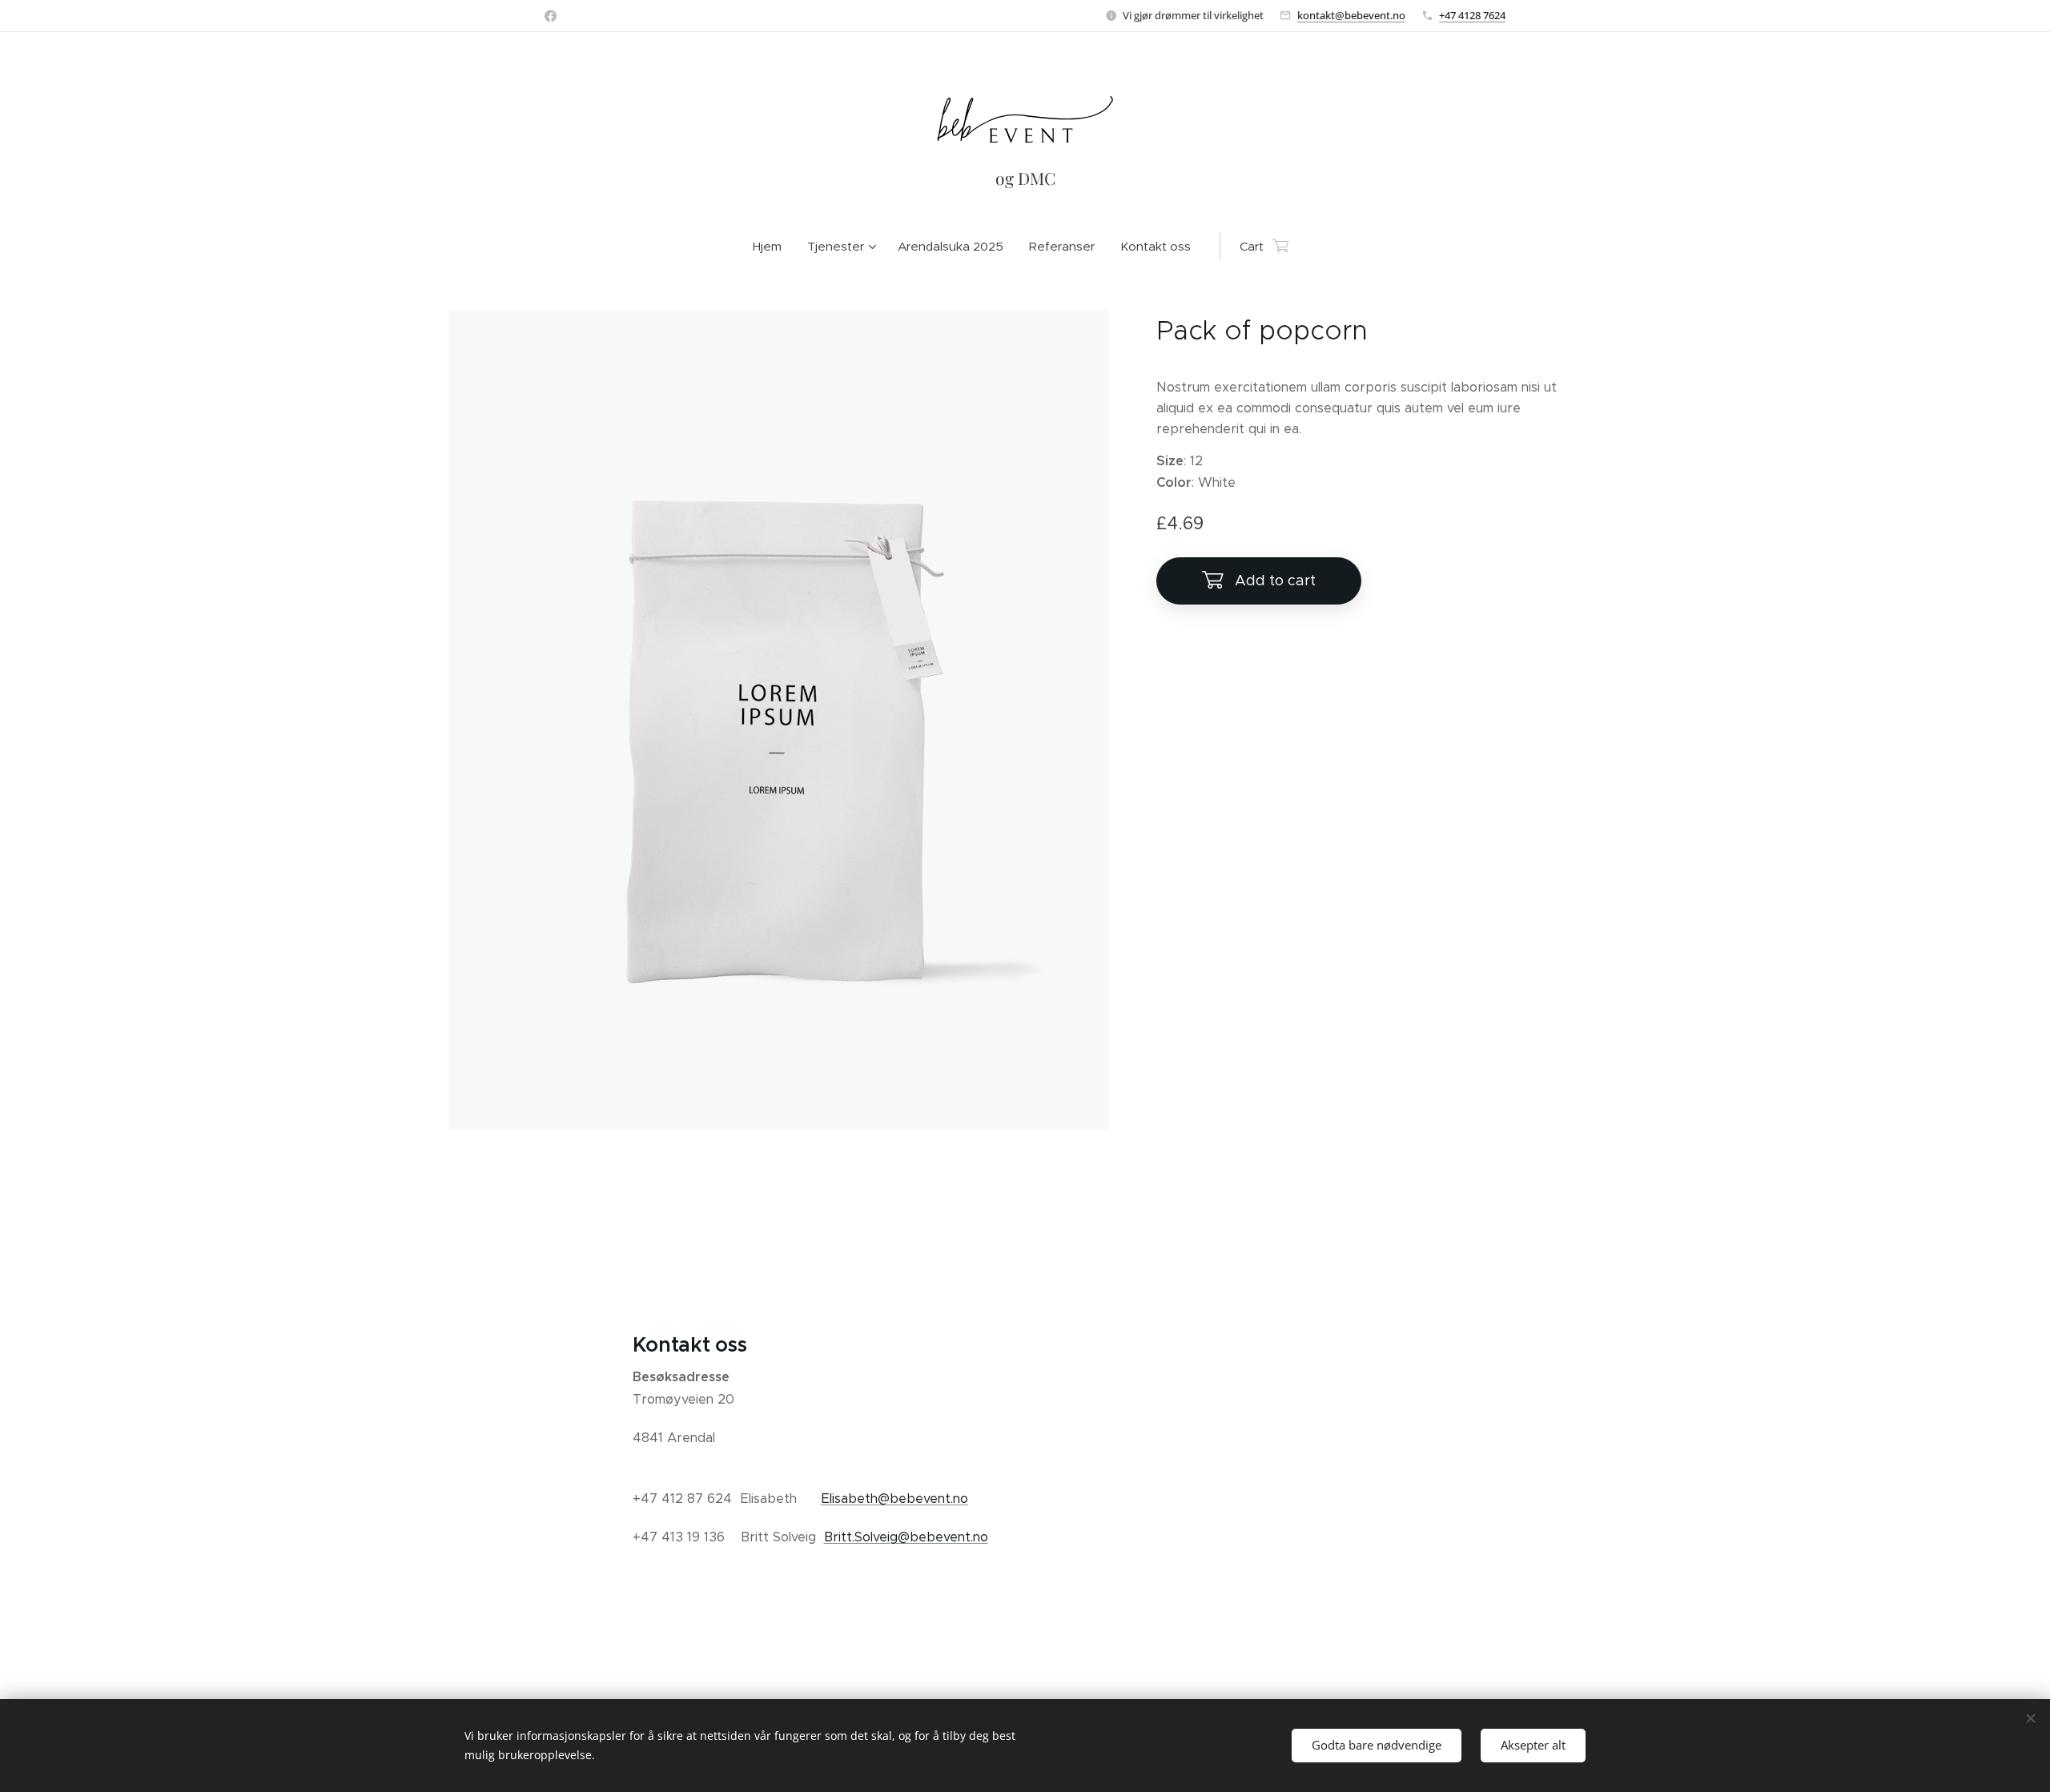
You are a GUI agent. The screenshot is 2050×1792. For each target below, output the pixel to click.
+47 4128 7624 (1472, 15)
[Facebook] (551, 16)
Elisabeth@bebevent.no (894, 1499)
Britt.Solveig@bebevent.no (906, 1537)
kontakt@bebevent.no (1351, 15)
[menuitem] (774, 247)
